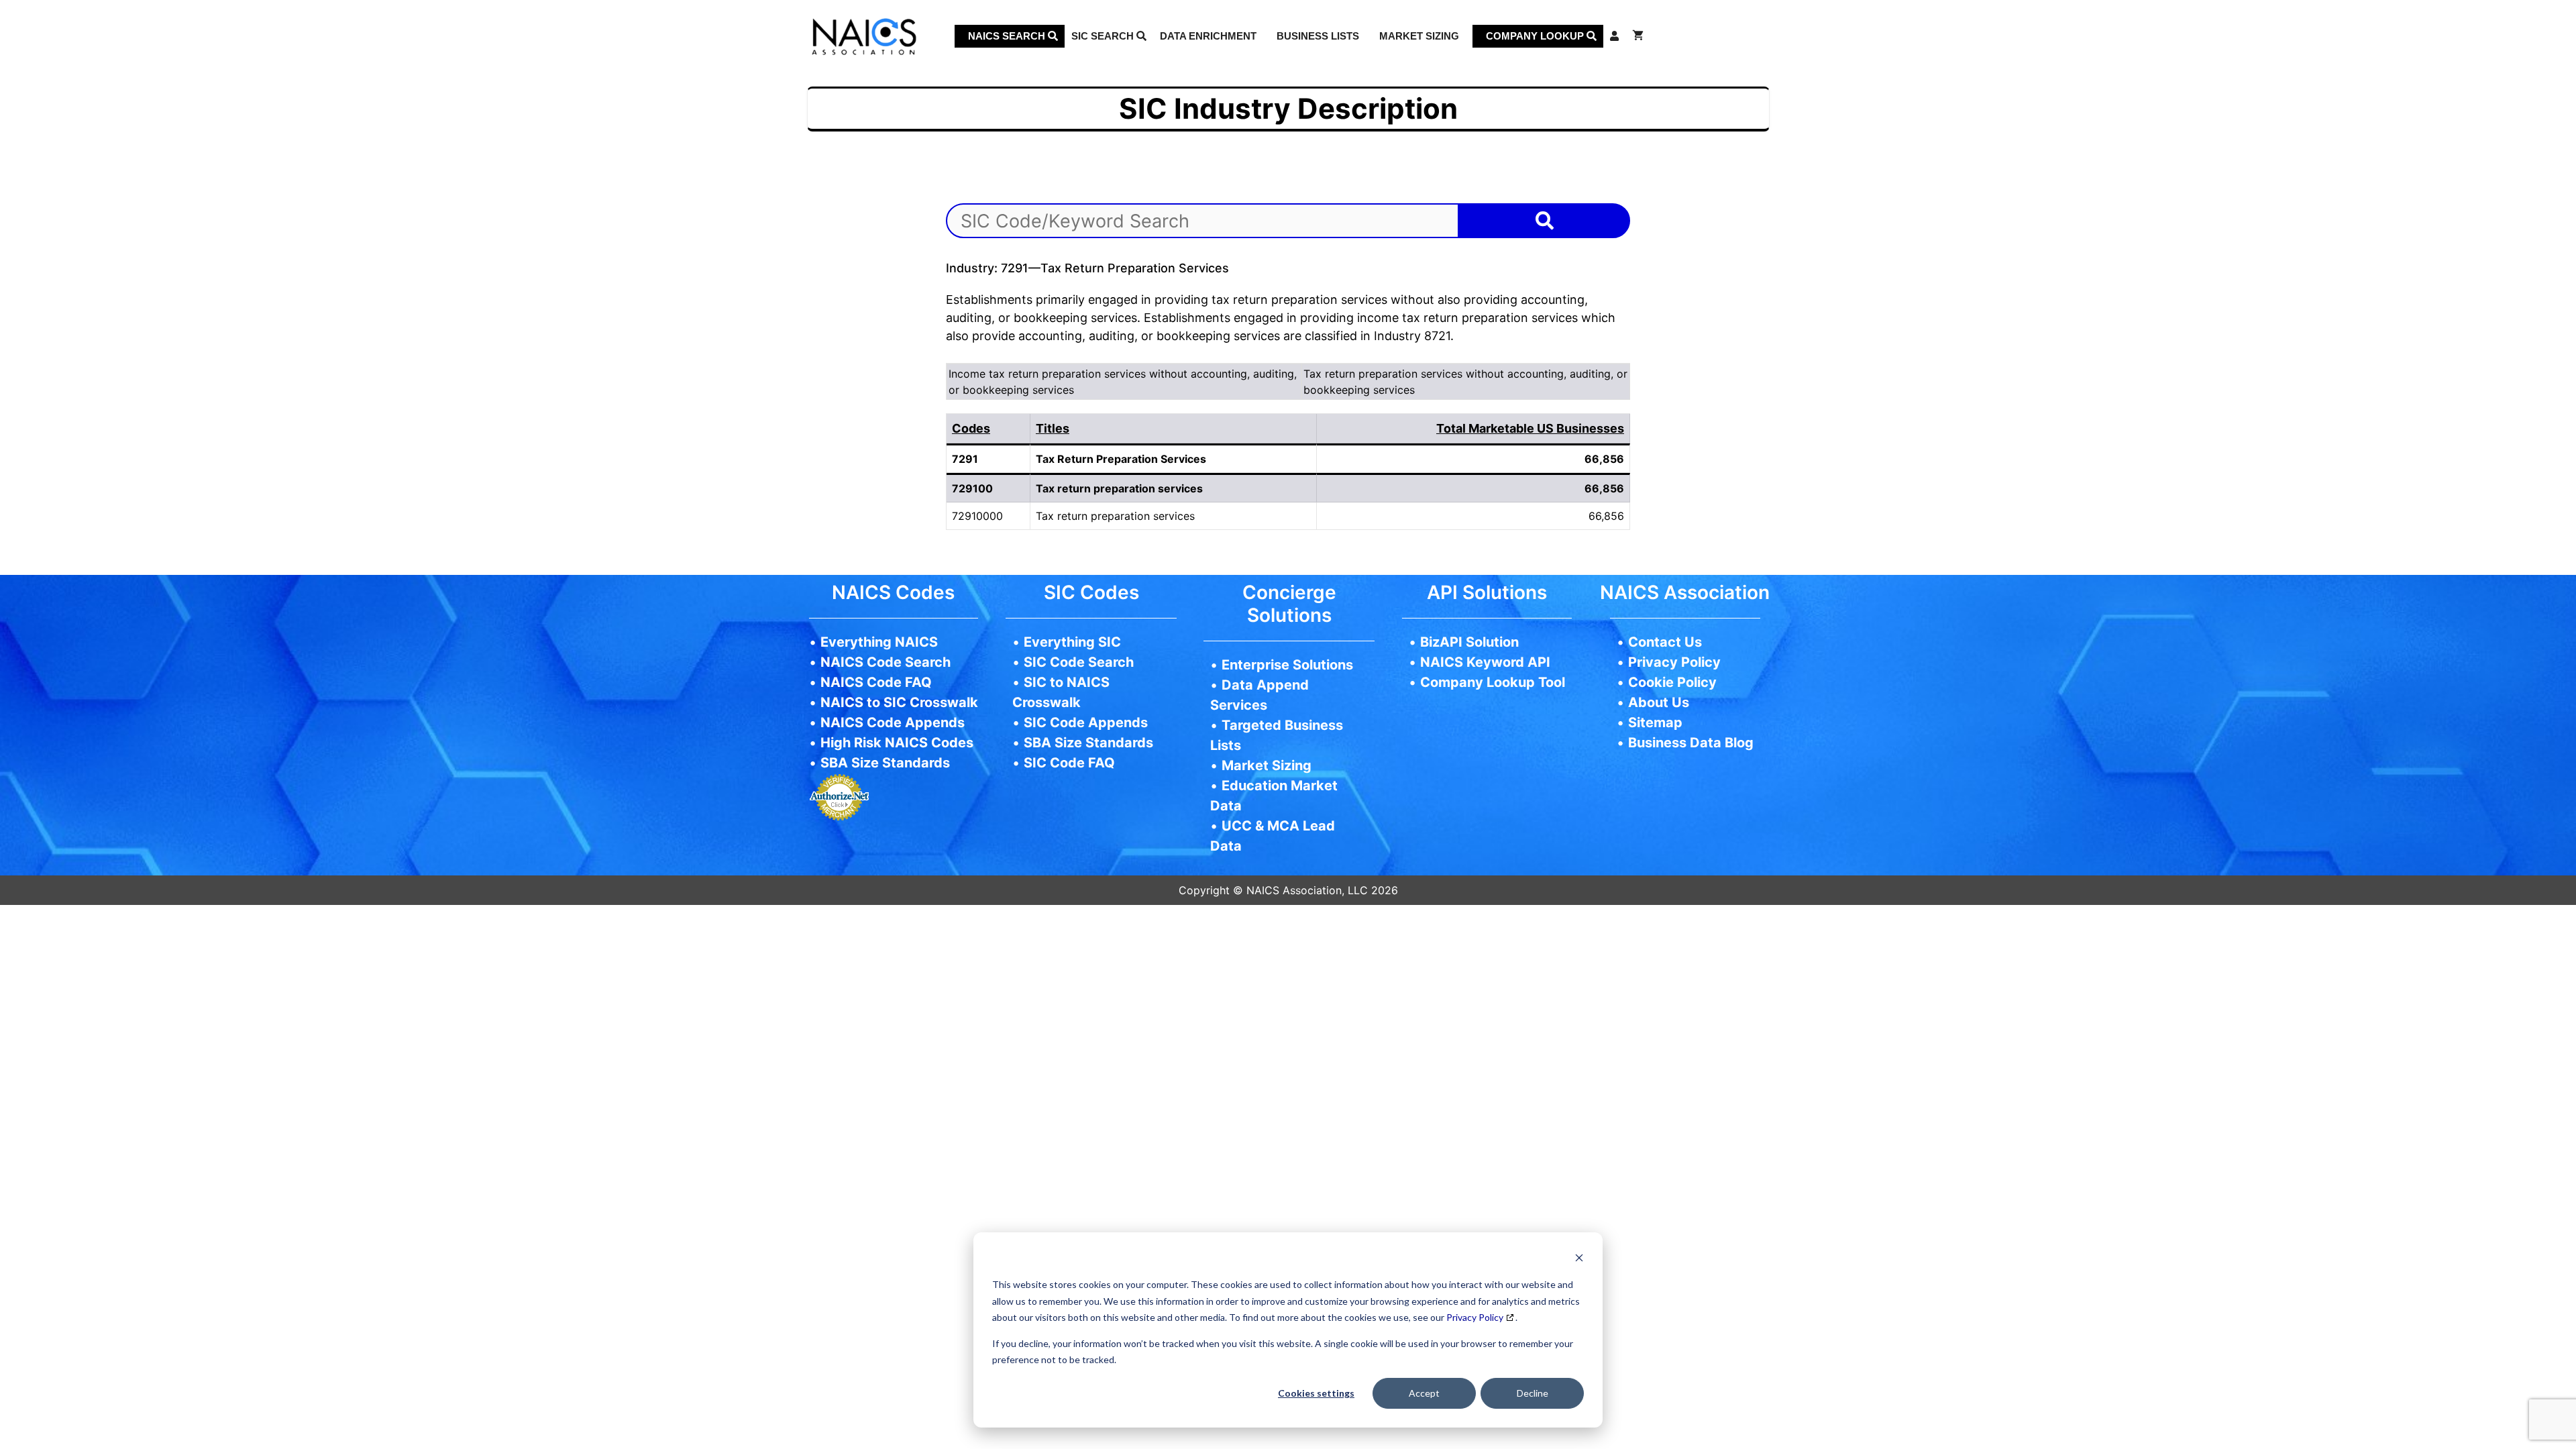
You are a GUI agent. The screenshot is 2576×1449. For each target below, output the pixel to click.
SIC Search (1104, 36)
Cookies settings (1316, 1393)
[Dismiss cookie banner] (1579, 1259)
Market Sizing (1419, 36)
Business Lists (1318, 36)
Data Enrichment (1208, 36)
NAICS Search (1008, 36)
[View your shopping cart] (1638, 36)
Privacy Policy (1475, 1317)
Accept (1424, 1393)
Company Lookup (1536, 36)
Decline (1533, 1393)
